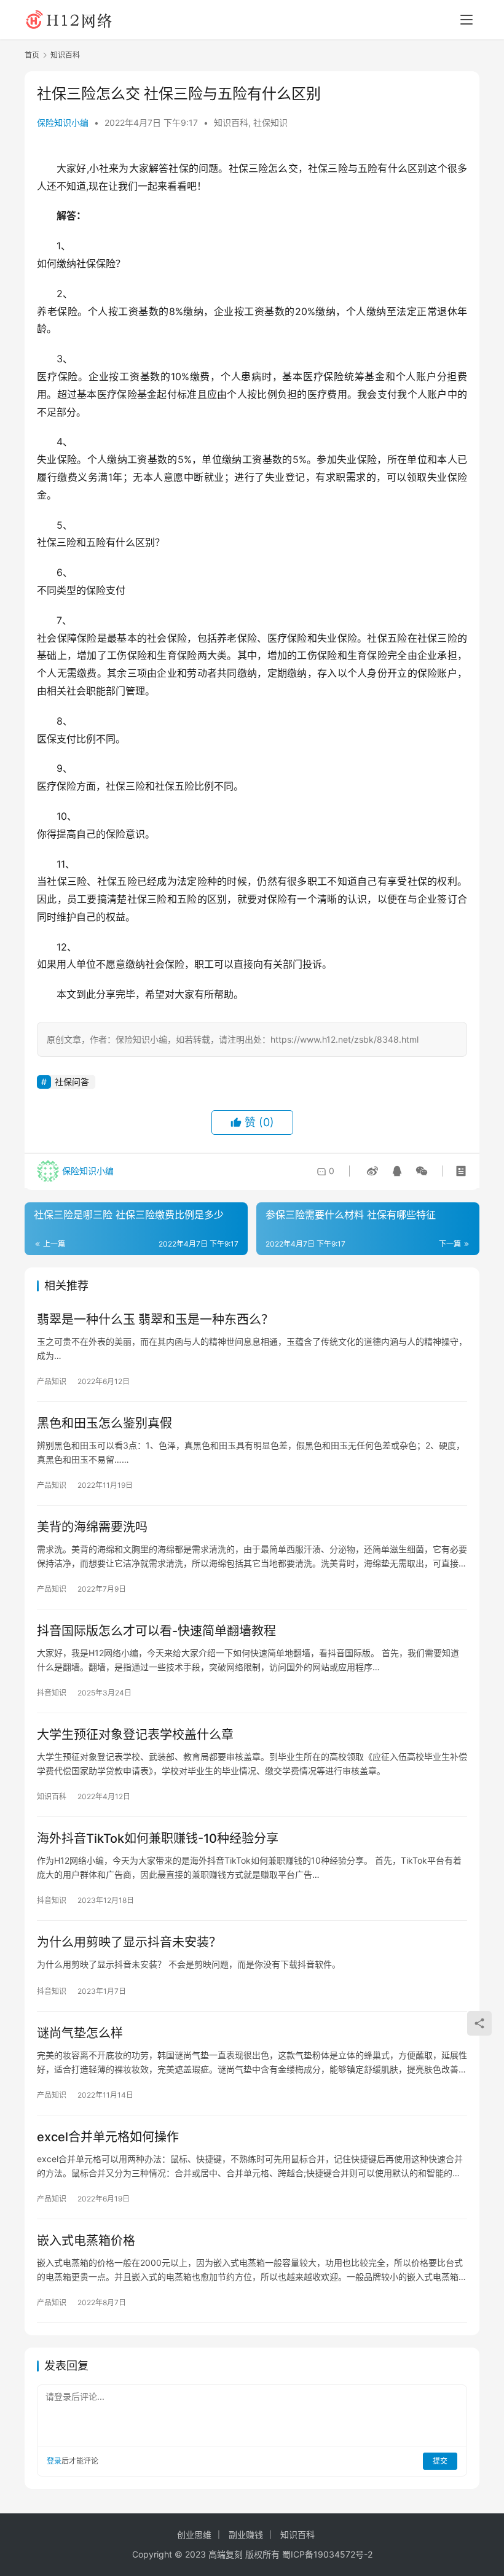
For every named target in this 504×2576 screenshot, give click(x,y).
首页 (32, 55)
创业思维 (194, 2535)
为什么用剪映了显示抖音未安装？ (129, 1942)
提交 (440, 2461)
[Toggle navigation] (467, 20)
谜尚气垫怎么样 (80, 2033)
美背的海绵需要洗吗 (92, 1527)
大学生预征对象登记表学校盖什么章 (135, 1735)
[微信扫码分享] (419, 1171)
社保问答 (72, 1082)
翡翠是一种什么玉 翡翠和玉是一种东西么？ (155, 1320)
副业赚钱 (246, 2535)
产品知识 (52, 1381)
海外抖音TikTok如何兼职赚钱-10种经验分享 (158, 1839)
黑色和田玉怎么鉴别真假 (104, 1423)
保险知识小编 (63, 123)
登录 (54, 2461)
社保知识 (270, 123)
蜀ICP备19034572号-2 (327, 2554)
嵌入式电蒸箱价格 (86, 2241)
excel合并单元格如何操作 (108, 2137)
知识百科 (231, 123)
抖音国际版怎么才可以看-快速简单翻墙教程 (156, 1631)
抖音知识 (52, 1693)
